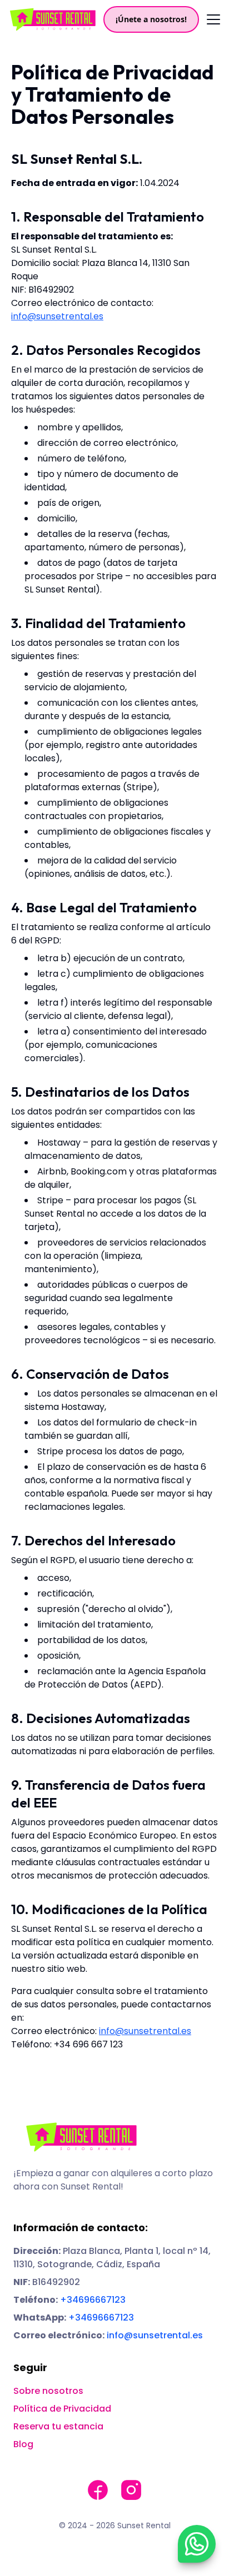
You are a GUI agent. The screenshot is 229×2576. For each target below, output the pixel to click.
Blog (23, 2444)
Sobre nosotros (48, 2391)
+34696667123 (93, 2300)
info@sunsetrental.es (57, 316)
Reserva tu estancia (58, 2426)
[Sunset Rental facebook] (98, 2490)
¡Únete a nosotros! (151, 19)
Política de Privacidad (62, 2409)
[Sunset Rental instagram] (131, 2490)
